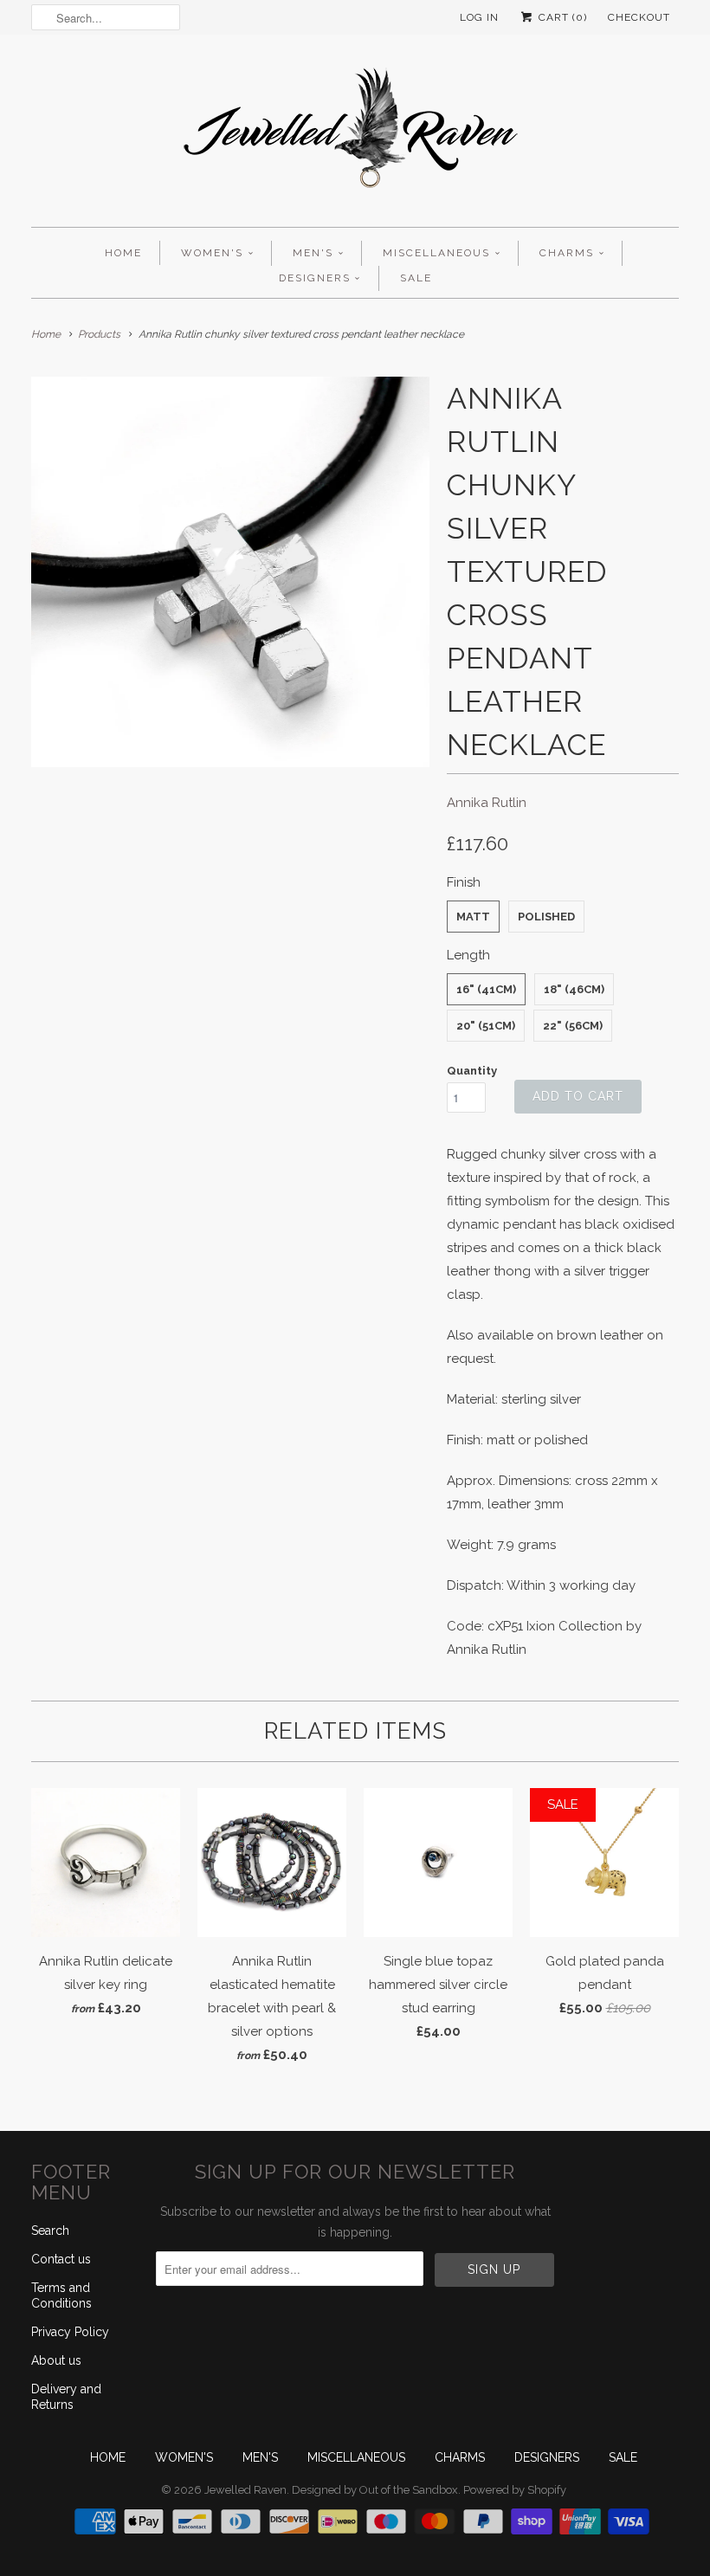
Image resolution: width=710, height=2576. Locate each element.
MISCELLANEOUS (436, 253)
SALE (416, 278)
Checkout (639, 17)
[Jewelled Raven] (355, 135)
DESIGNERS (315, 278)
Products (99, 334)
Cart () (561, 17)
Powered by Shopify (515, 2490)
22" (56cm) (573, 1026)
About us (56, 2360)
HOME (123, 253)
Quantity (472, 1071)
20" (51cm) (486, 1026)
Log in (479, 17)
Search (50, 2231)
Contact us (61, 2259)
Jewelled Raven (245, 2490)
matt (473, 917)
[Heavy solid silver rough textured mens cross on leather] (230, 572)
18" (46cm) (574, 989)
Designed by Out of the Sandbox (375, 2490)
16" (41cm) (486, 989)
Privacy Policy (70, 2332)
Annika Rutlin (487, 803)
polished (546, 917)
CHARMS (567, 253)
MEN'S (313, 253)
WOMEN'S (212, 253)
